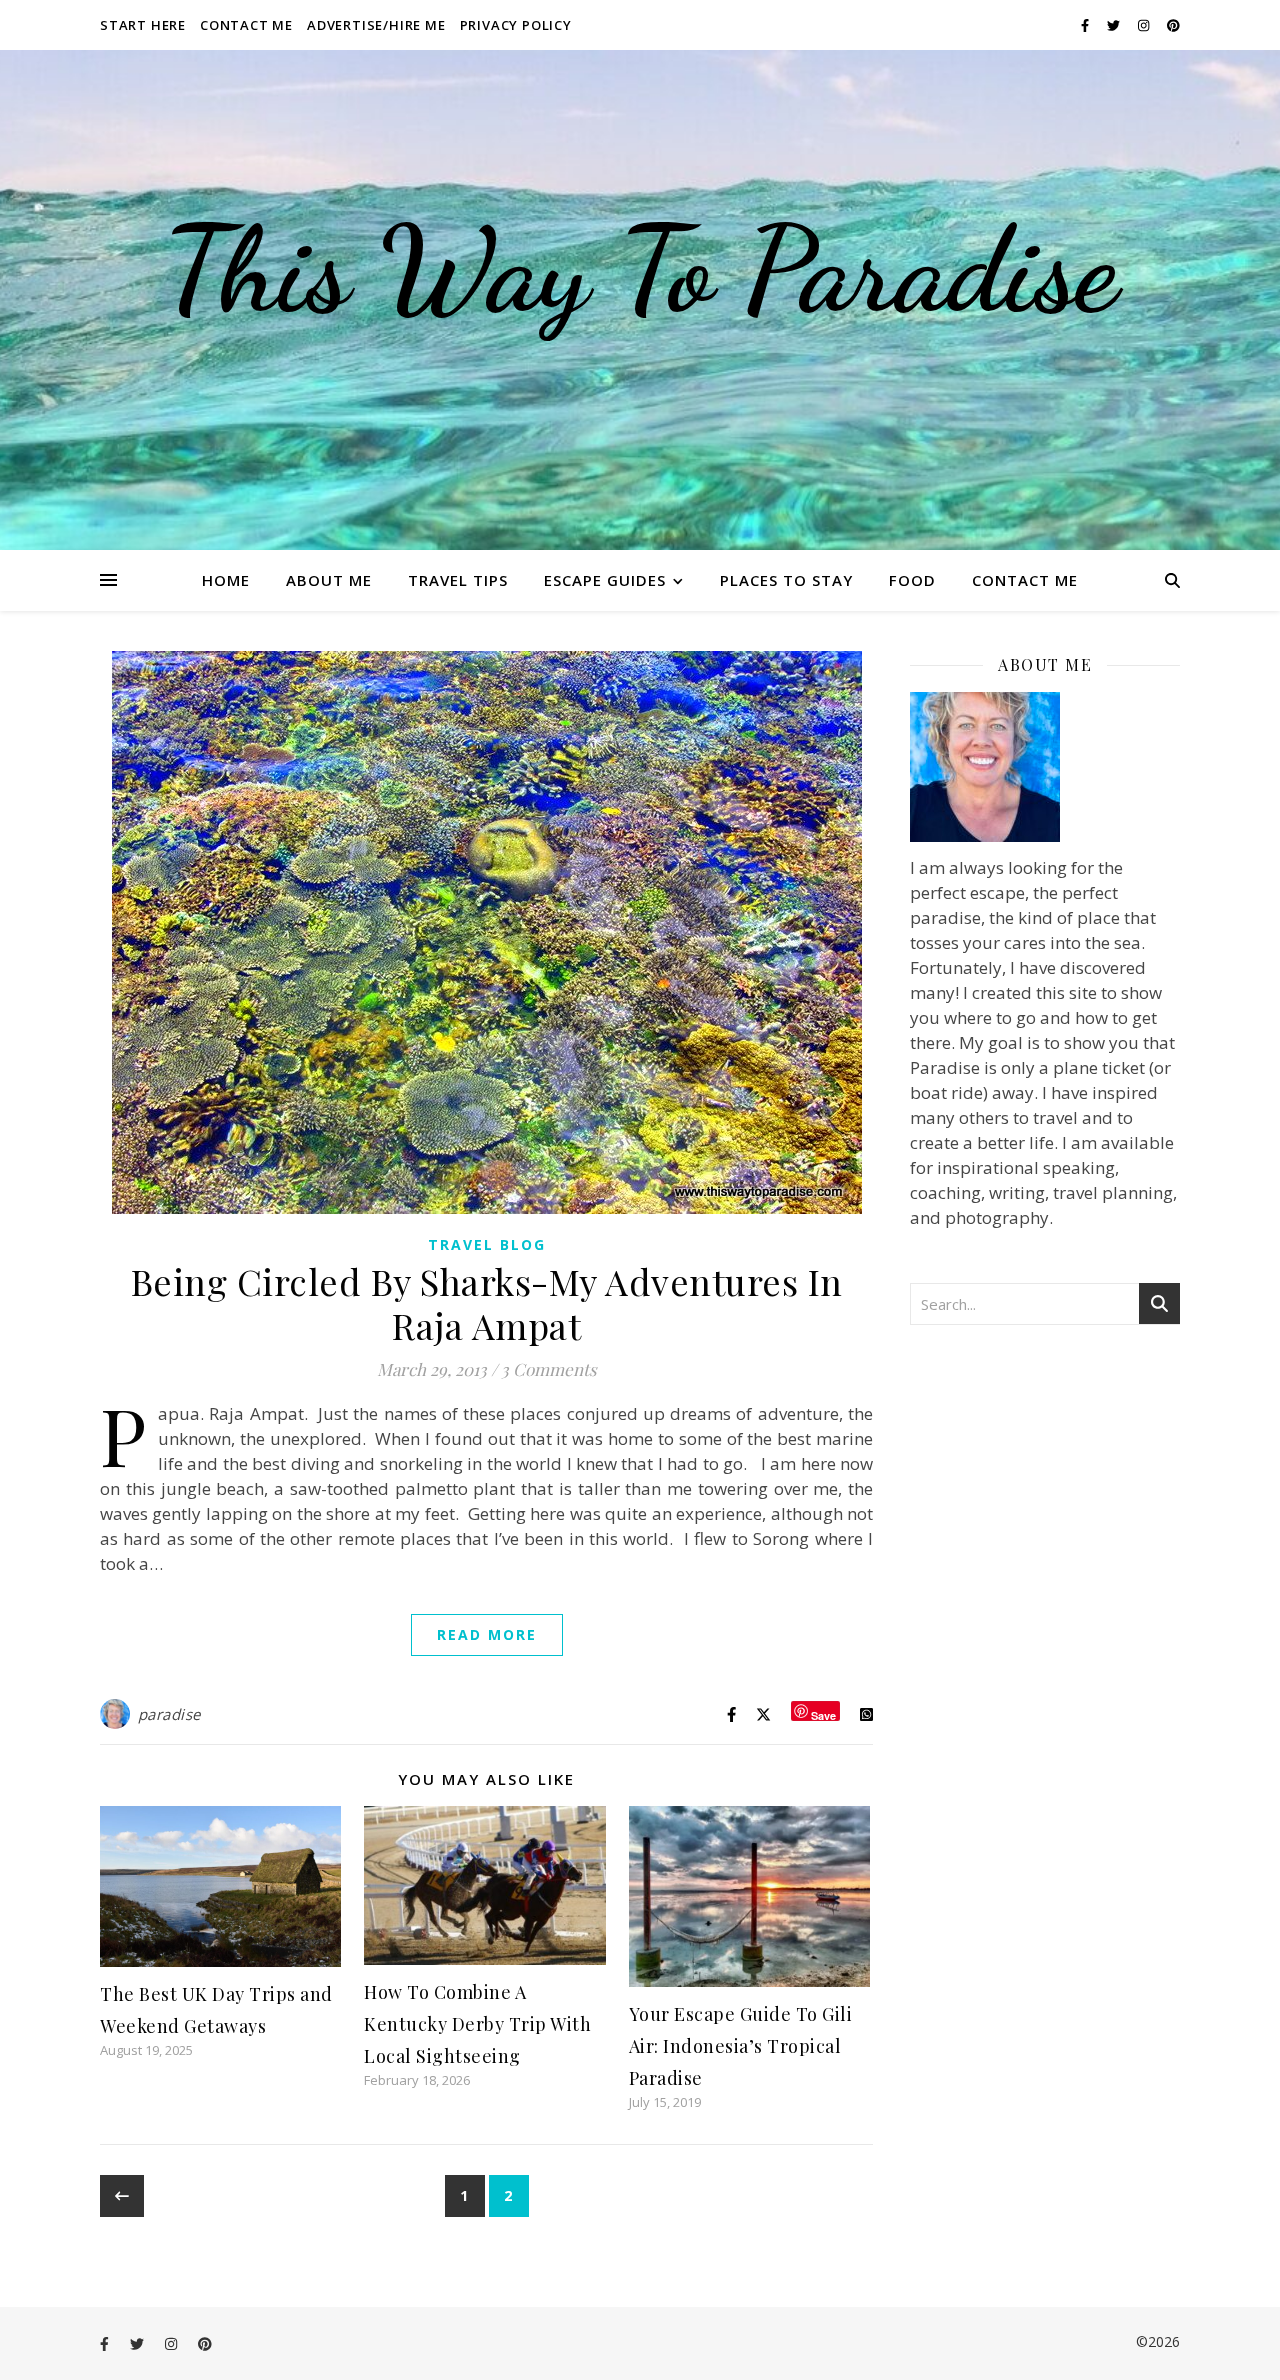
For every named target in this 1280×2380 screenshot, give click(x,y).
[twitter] (1115, 25)
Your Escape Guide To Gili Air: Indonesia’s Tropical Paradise (741, 2046)
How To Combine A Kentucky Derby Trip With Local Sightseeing (477, 2024)
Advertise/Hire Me (376, 25)
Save (823, 1714)
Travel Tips (458, 580)
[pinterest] (1173, 25)
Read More (487, 1634)
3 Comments (549, 1369)
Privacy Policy (516, 25)
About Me (329, 580)
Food (912, 580)
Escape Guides (605, 580)
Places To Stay (786, 580)
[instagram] (1145, 25)
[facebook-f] (1086, 25)
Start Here (143, 25)
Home (226, 580)
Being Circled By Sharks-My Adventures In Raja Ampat (487, 1303)
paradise (169, 1714)
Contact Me (246, 25)
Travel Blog (487, 1244)
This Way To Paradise (640, 270)
